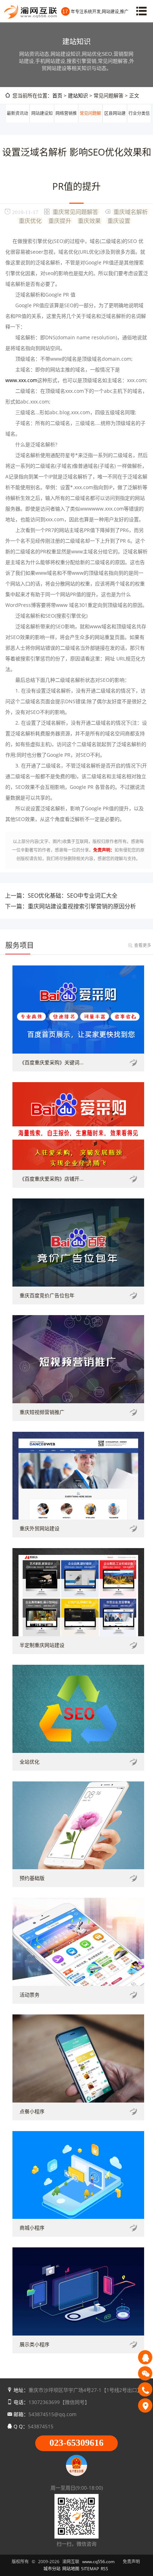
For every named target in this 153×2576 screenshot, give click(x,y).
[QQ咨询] (145, 2357)
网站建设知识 (42, 122)
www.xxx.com (21, 380)
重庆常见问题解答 (75, 212)
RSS (104, 2569)
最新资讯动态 (17, 122)
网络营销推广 (66, 122)
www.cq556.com (98, 2562)
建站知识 (78, 95)
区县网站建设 (115, 122)
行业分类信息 (139, 122)
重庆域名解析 (131, 212)
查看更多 (143, 945)
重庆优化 (30, 220)
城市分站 (52, 2569)
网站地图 (71, 2569)
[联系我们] (145, 2405)
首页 (57, 95)
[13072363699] (145, 2389)
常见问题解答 (90, 122)
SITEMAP (90, 2569)
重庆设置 (119, 220)
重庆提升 (60, 220)
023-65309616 (76, 2443)
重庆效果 (89, 220)
